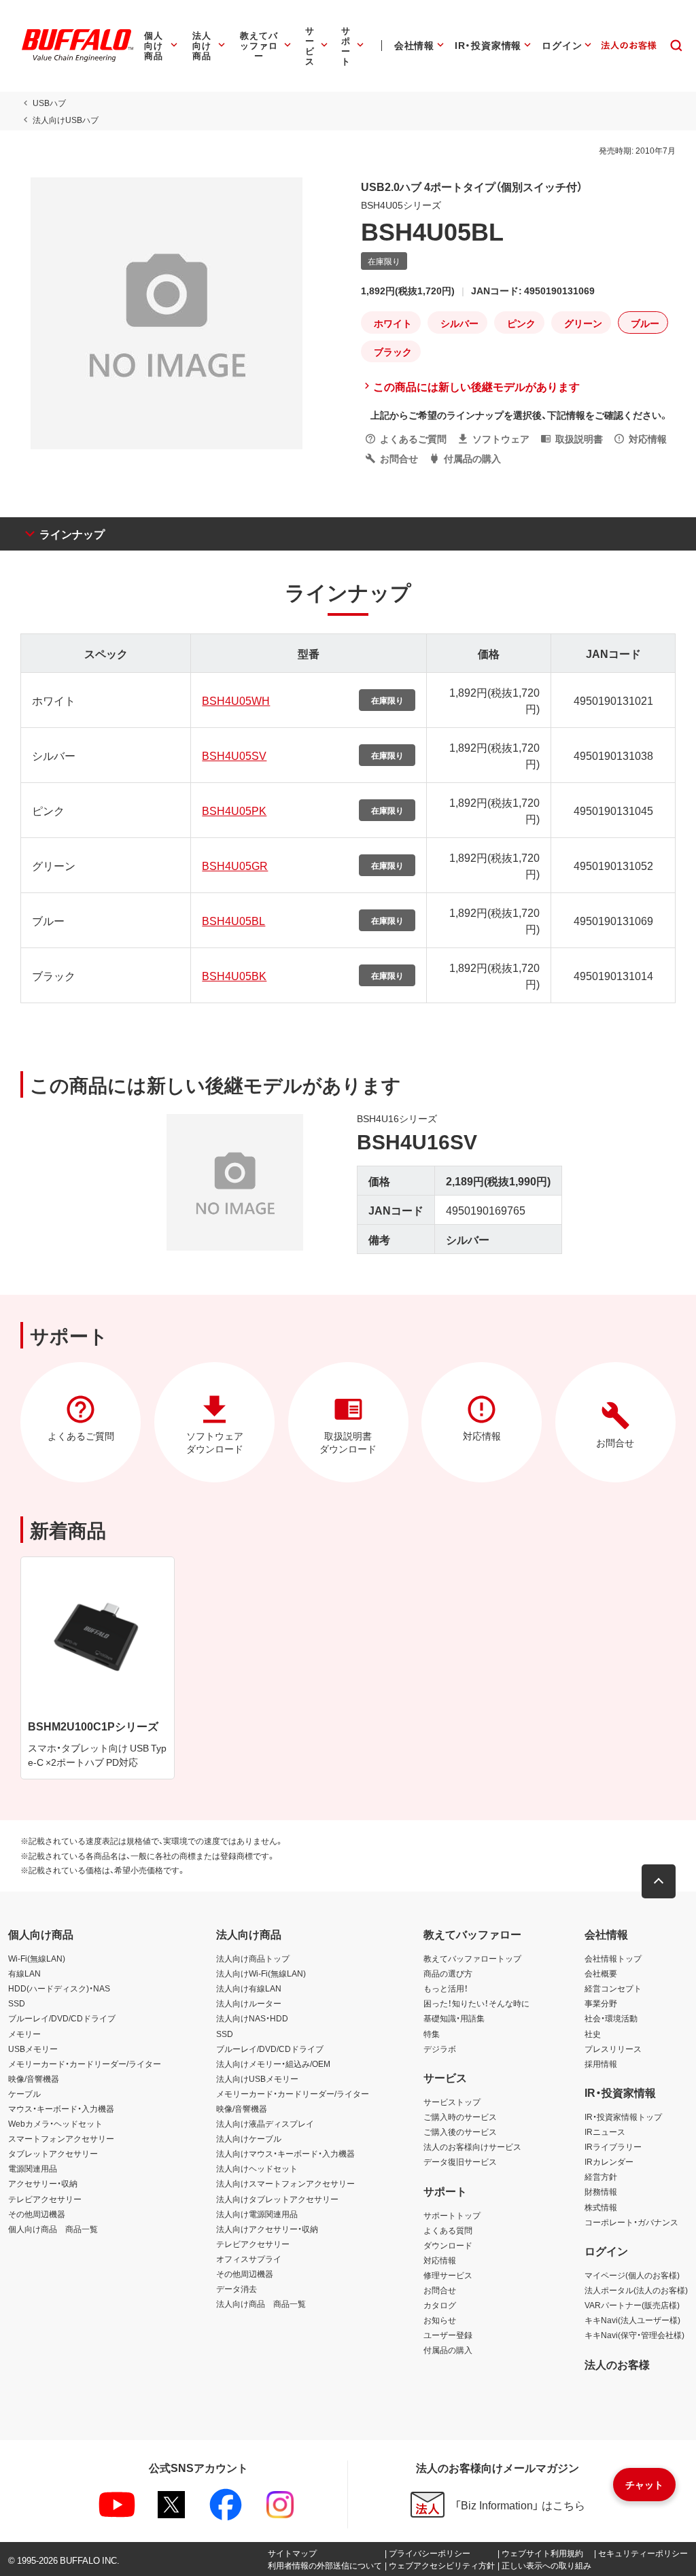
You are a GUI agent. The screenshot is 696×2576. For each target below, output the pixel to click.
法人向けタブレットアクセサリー (277, 2199)
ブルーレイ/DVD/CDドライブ (62, 2018)
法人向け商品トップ (253, 1958)
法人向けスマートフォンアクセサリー (285, 2183)
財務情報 (601, 2191)
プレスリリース (613, 2049)
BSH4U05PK (234, 810)
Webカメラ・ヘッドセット (55, 2123)
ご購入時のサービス (460, 2117)
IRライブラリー (613, 2146)
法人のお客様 (617, 2364)
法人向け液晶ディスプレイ (265, 2123)
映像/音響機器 (34, 2078)
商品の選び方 (448, 1973)
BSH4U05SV (234, 755)
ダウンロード (448, 2245)
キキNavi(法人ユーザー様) (632, 2320)
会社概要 (601, 1973)
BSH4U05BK (234, 975)
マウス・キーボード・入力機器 (61, 2108)
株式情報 (601, 2207)
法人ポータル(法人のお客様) (636, 2290)
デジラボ (440, 2049)
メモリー (24, 2034)
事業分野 (601, 2003)
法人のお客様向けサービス (472, 2146)
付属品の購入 (448, 2350)
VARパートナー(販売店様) (632, 2305)
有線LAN (24, 1973)
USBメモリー (33, 2049)
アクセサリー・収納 (43, 2183)
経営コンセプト (613, 1988)
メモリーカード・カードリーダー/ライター (85, 2064)
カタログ (440, 2305)
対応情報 (440, 2260)
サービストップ (452, 2102)
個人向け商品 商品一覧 (53, 2229)
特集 (432, 2034)
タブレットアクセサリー (53, 2153)
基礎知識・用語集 (454, 2018)
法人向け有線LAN (249, 1988)
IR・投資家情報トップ (623, 2117)
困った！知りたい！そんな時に (476, 2003)
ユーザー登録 (448, 2335)
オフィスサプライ (249, 2259)
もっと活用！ (446, 1988)
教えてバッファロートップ (472, 1958)
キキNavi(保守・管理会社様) (634, 2335)
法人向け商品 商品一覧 (261, 2303)
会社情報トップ (613, 1958)
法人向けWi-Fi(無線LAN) (261, 1973)
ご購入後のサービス (460, 2131)
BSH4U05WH (236, 700)
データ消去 (237, 2288)
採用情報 (601, 2064)
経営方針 (601, 2176)
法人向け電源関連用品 (257, 2214)
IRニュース (605, 2131)
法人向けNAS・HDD (252, 2018)
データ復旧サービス (460, 2161)
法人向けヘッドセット (257, 2168)
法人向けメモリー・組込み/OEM (273, 2064)
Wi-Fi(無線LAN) (37, 1958)
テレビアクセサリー (45, 2199)
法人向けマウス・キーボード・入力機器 (285, 2153)
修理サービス (448, 2275)
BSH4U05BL (233, 920)
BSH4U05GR (235, 865)
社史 (593, 2034)
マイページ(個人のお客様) (632, 2275)
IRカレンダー (609, 2161)
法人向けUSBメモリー (257, 2078)
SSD (17, 2003)
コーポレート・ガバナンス (631, 2222)
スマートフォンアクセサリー (61, 2138)
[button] (659, 1881)
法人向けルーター (249, 2003)
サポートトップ (452, 2215)
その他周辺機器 (37, 2214)
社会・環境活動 (611, 2018)
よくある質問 (448, 2230)
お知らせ (440, 2320)
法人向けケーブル (249, 2138)
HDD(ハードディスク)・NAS (59, 1988)
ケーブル (24, 2093)
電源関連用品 (33, 2168)
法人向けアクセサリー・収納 (267, 2229)
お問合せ (440, 2290)
